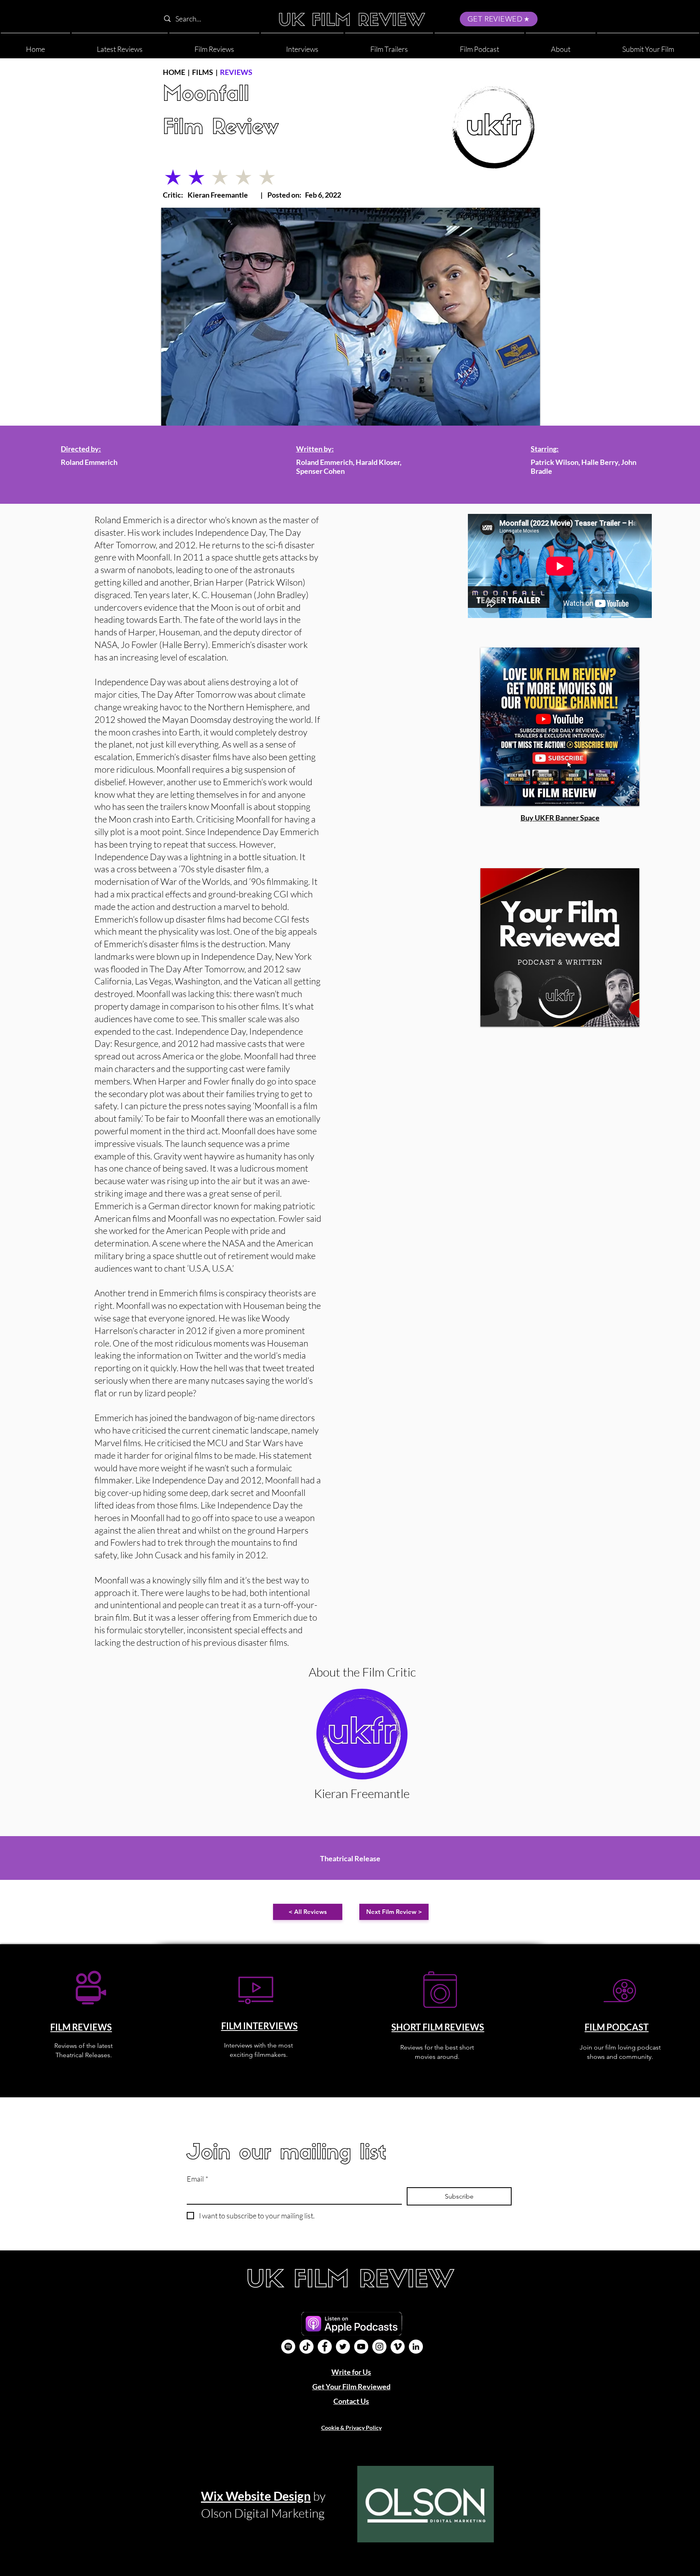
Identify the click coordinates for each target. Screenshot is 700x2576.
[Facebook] (325, 2347)
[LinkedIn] (416, 2347)
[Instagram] (379, 2347)
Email (197, 2179)
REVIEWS (236, 72)
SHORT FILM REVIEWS (438, 2027)
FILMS (203, 72)
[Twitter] (343, 2347)
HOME (174, 72)
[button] (561, 46)
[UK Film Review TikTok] (306, 2347)
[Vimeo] (398, 2347)
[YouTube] (361, 2347)
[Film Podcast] (288, 2347)
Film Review (221, 129)
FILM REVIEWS (81, 2027)
